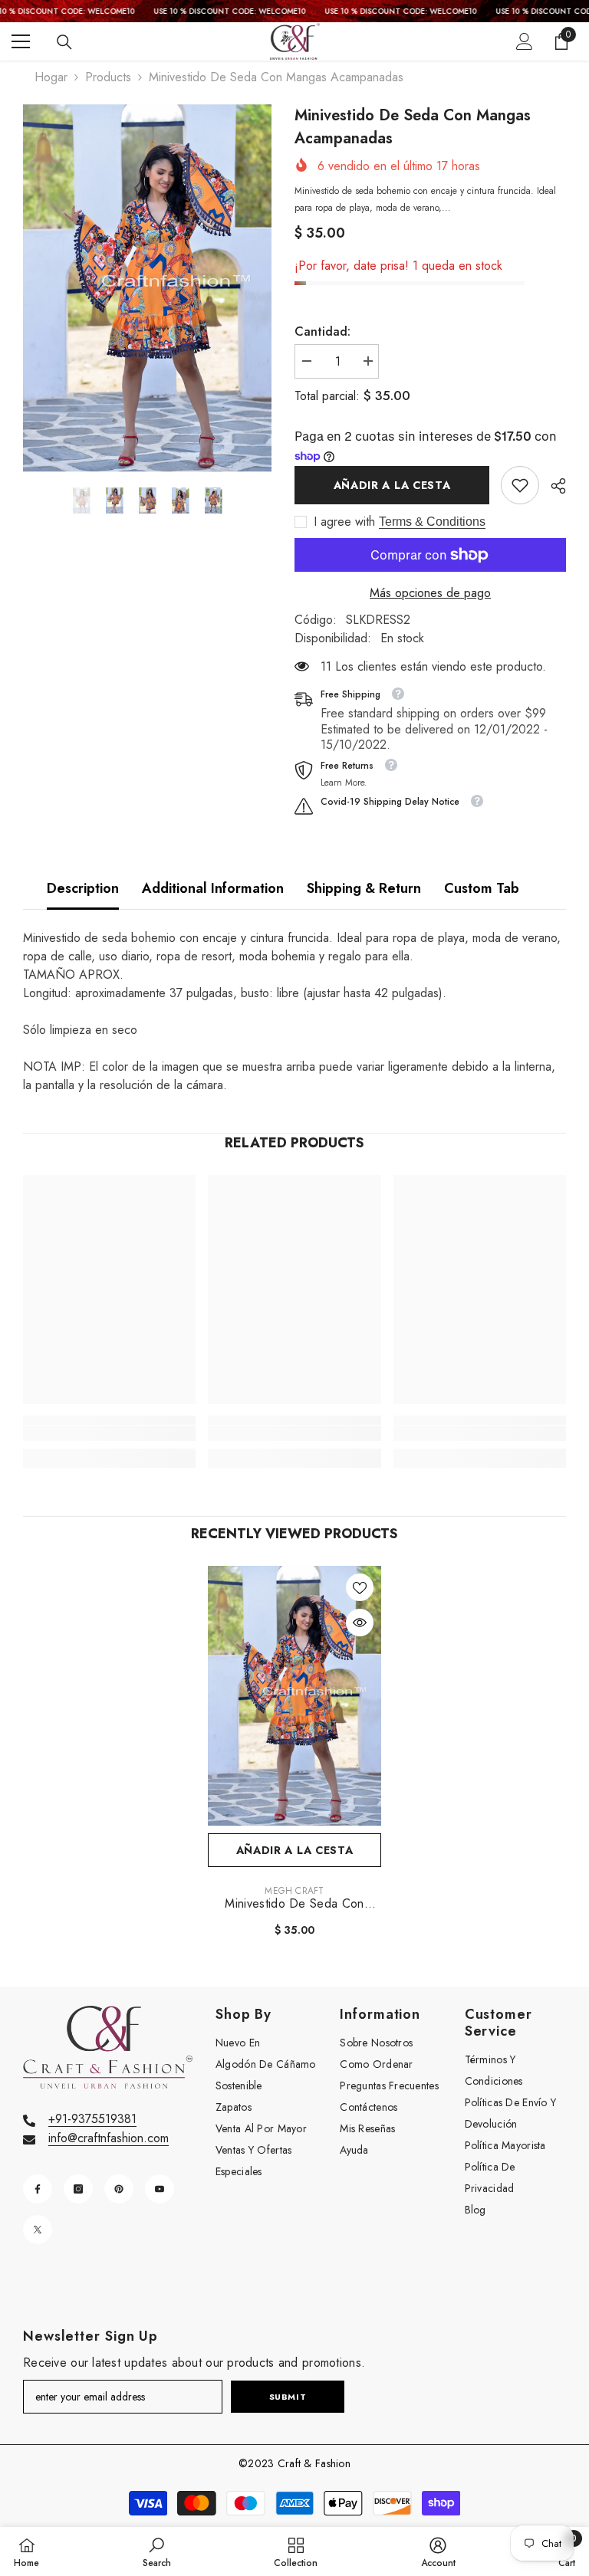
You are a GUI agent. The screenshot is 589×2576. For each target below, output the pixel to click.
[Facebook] (38, 2189)
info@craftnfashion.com (109, 2138)
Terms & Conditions (432, 522)
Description (83, 888)
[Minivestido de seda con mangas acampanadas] (294, 1696)
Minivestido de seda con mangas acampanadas (294, 1904)
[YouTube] (160, 2189)
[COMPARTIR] (553, 486)
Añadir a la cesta (392, 485)
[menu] (21, 41)
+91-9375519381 (92, 2119)
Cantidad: (322, 331)
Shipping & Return (364, 888)
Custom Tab (482, 888)
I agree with (344, 522)
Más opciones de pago (430, 593)
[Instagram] (78, 2189)
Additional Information (213, 888)
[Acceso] (525, 41)
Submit (288, 2397)
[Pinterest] (119, 2189)
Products (108, 77)
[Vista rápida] (360, 1623)
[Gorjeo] (38, 2230)
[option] (147, 288)
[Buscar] (64, 42)
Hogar (51, 77)
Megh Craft (294, 1891)
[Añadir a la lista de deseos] (360, 1587)
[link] (520, 485)
